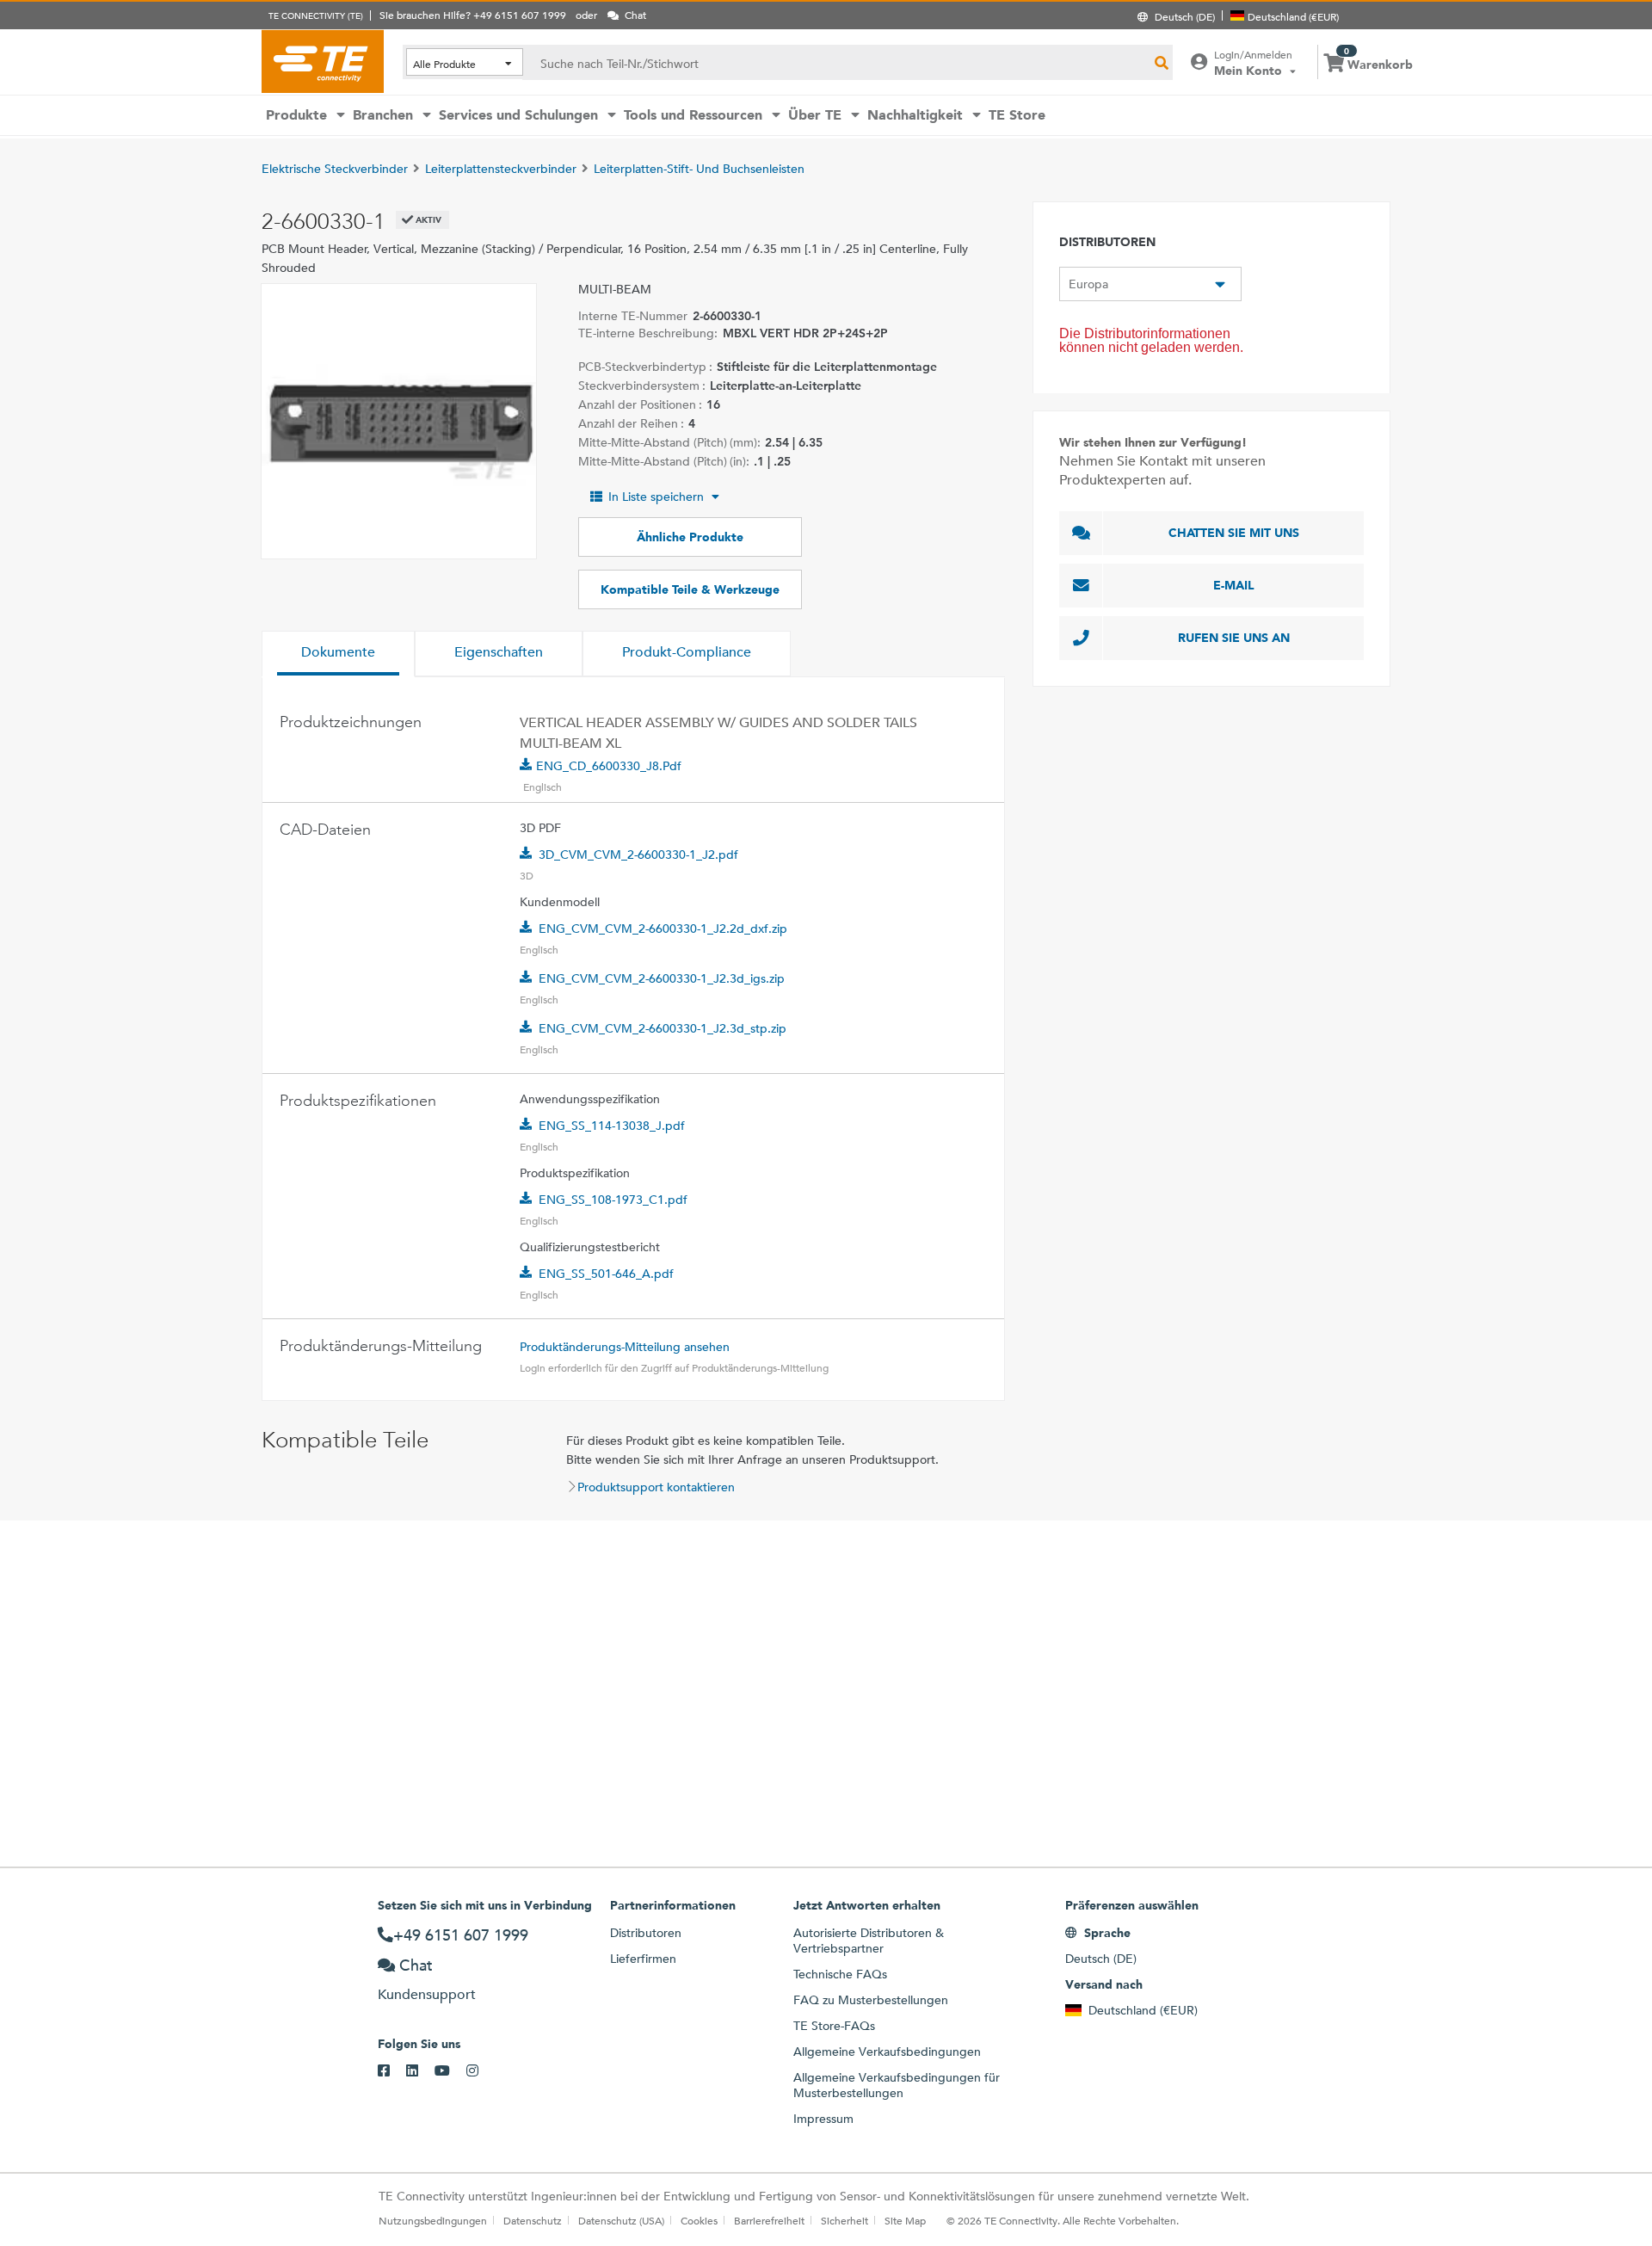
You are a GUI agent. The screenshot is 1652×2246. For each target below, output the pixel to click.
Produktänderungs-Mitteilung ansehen (625, 1347)
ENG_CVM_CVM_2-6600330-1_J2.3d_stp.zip (663, 1028)
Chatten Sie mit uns (1234, 533)
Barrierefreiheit (769, 2220)
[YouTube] (450, 2071)
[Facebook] (392, 2071)
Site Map (905, 2220)
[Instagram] (481, 2071)
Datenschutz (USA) (621, 2220)
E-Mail (1234, 585)
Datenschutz (533, 2220)
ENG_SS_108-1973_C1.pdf (613, 1200)
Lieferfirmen (643, 1959)
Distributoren (646, 1933)
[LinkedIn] (420, 2071)
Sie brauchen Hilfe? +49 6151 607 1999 (473, 15)
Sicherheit (844, 2220)
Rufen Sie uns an (1234, 638)
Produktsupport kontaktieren (656, 1487)
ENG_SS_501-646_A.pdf (606, 1274)
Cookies (699, 2220)
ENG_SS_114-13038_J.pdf (612, 1126)
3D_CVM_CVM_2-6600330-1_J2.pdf (638, 855)
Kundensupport (427, 1994)
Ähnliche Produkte (690, 537)
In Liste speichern (656, 497)
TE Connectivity (323, 61)
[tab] (338, 654)
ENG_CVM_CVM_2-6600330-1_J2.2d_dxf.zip (663, 929)
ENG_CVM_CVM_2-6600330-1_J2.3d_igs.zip (662, 978)
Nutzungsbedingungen (433, 2220)
